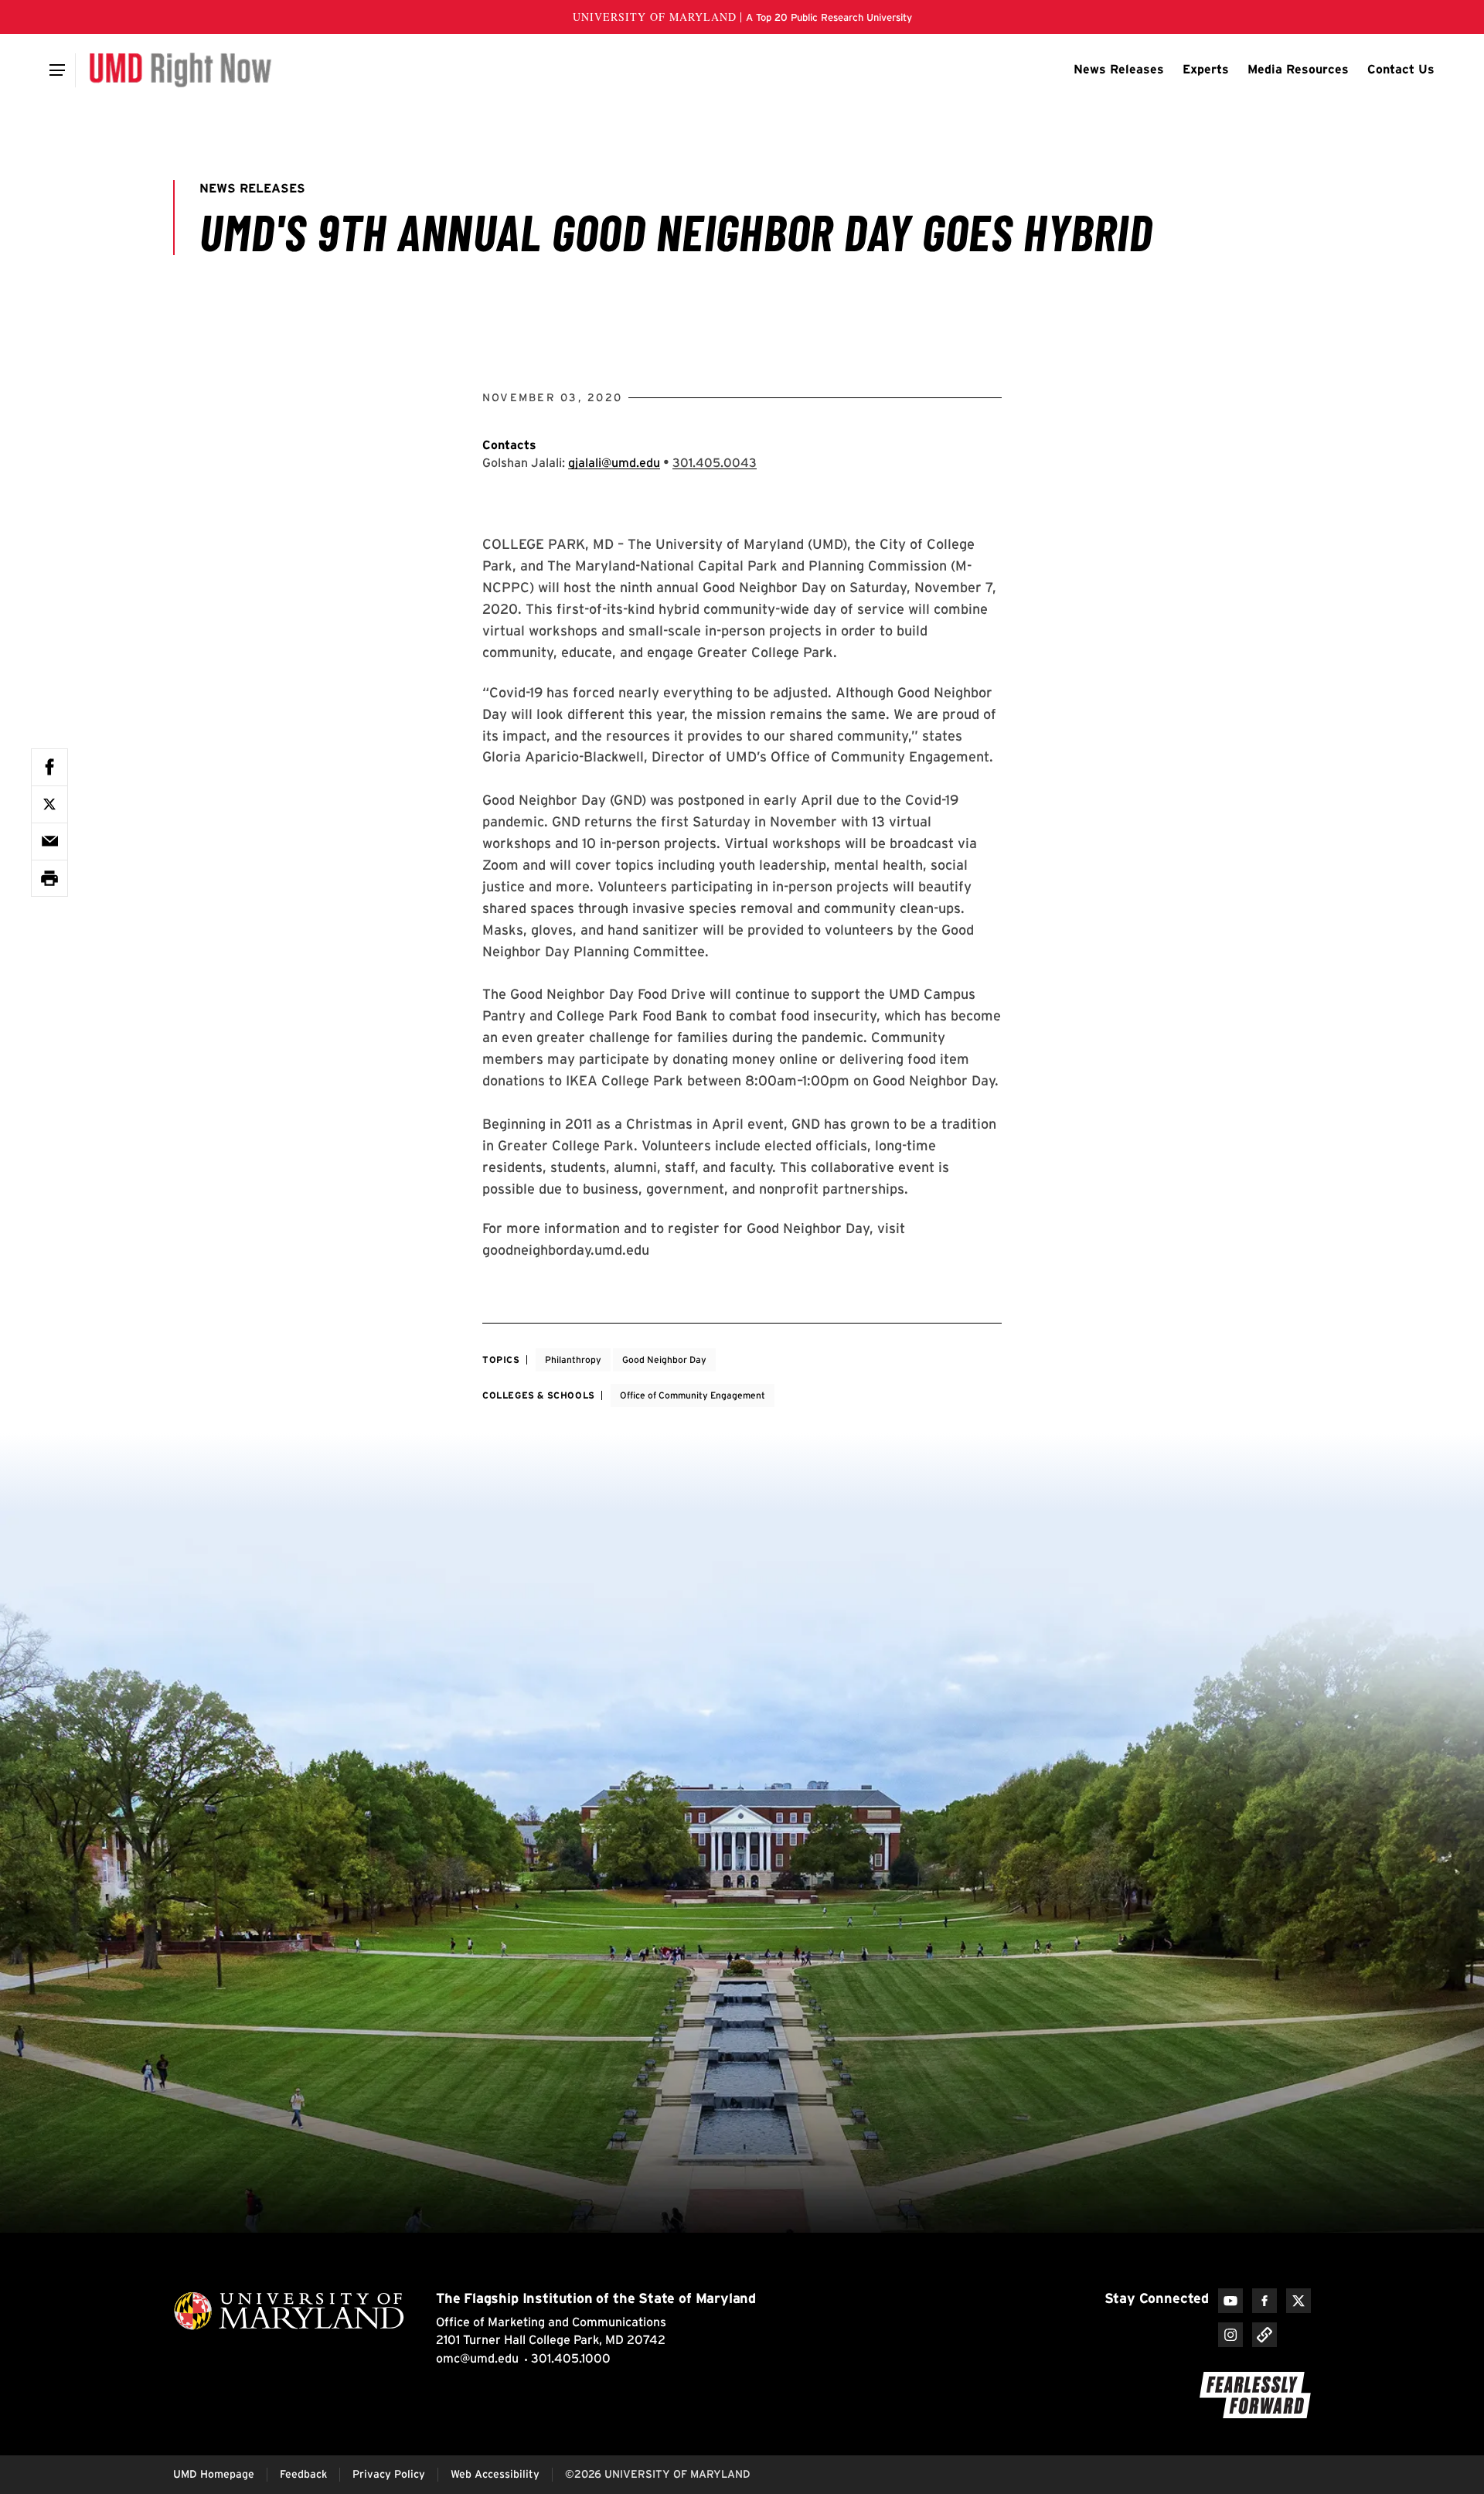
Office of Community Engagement (693, 1395)
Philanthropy (573, 1359)
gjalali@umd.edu (614, 463)
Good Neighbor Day (664, 1359)
